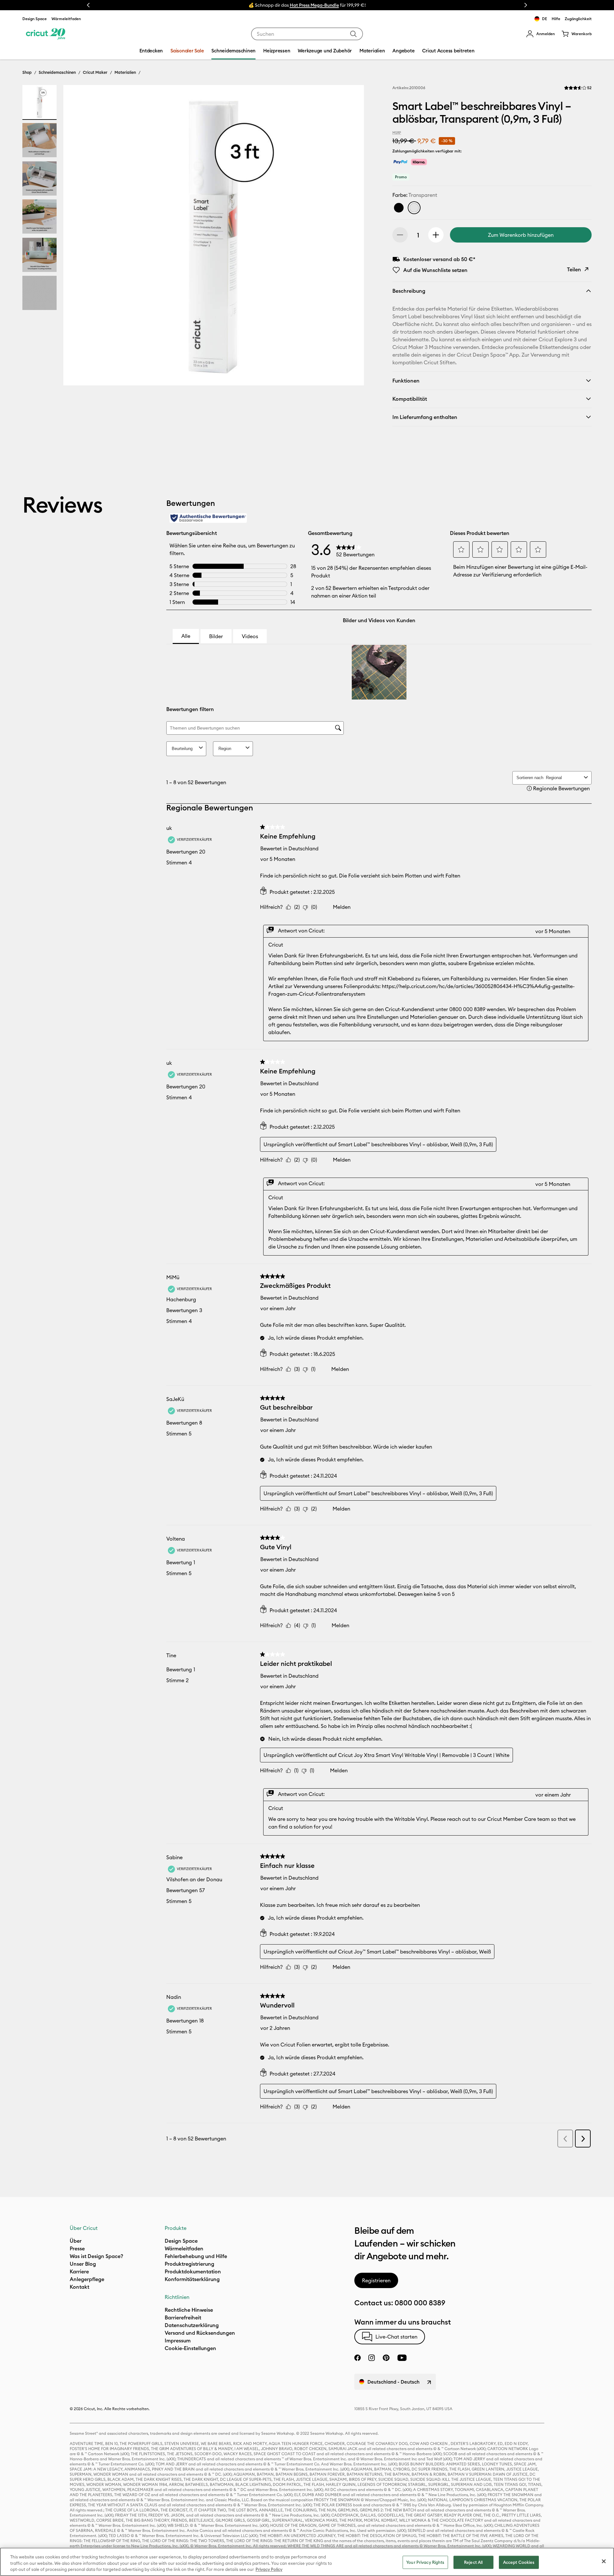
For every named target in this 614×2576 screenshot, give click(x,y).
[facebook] (358, 2358)
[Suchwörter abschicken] (353, 34)
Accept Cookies (519, 2562)
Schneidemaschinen (57, 72)
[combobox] (307, 34)
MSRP (397, 133)
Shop (27, 72)
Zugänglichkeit (578, 19)
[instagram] (372, 2358)
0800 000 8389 (420, 2303)
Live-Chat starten (396, 2337)
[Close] (604, 2561)
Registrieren (376, 2280)
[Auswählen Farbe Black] (399, 208)
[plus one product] (436, 235)
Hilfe (556, 19)
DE (545, 19)
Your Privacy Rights (425, 2562)
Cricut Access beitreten (448, 51)
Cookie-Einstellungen (190, 2348)
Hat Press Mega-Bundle (314, 5)
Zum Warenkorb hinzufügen (521, 235)
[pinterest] (386, 2358)
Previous (88, 5)
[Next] (350, 237)
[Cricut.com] (46, 34)
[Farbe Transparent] (414, 208)
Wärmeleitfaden (66, 19)
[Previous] (77, 237)
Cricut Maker (95, 72)
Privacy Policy (269, 2569)
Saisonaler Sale (187, 51)
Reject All (473, 2562)
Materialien (125, 72)
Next (526, 5)
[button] (540, 34)
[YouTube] (402, 2358)
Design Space (35, 19)
